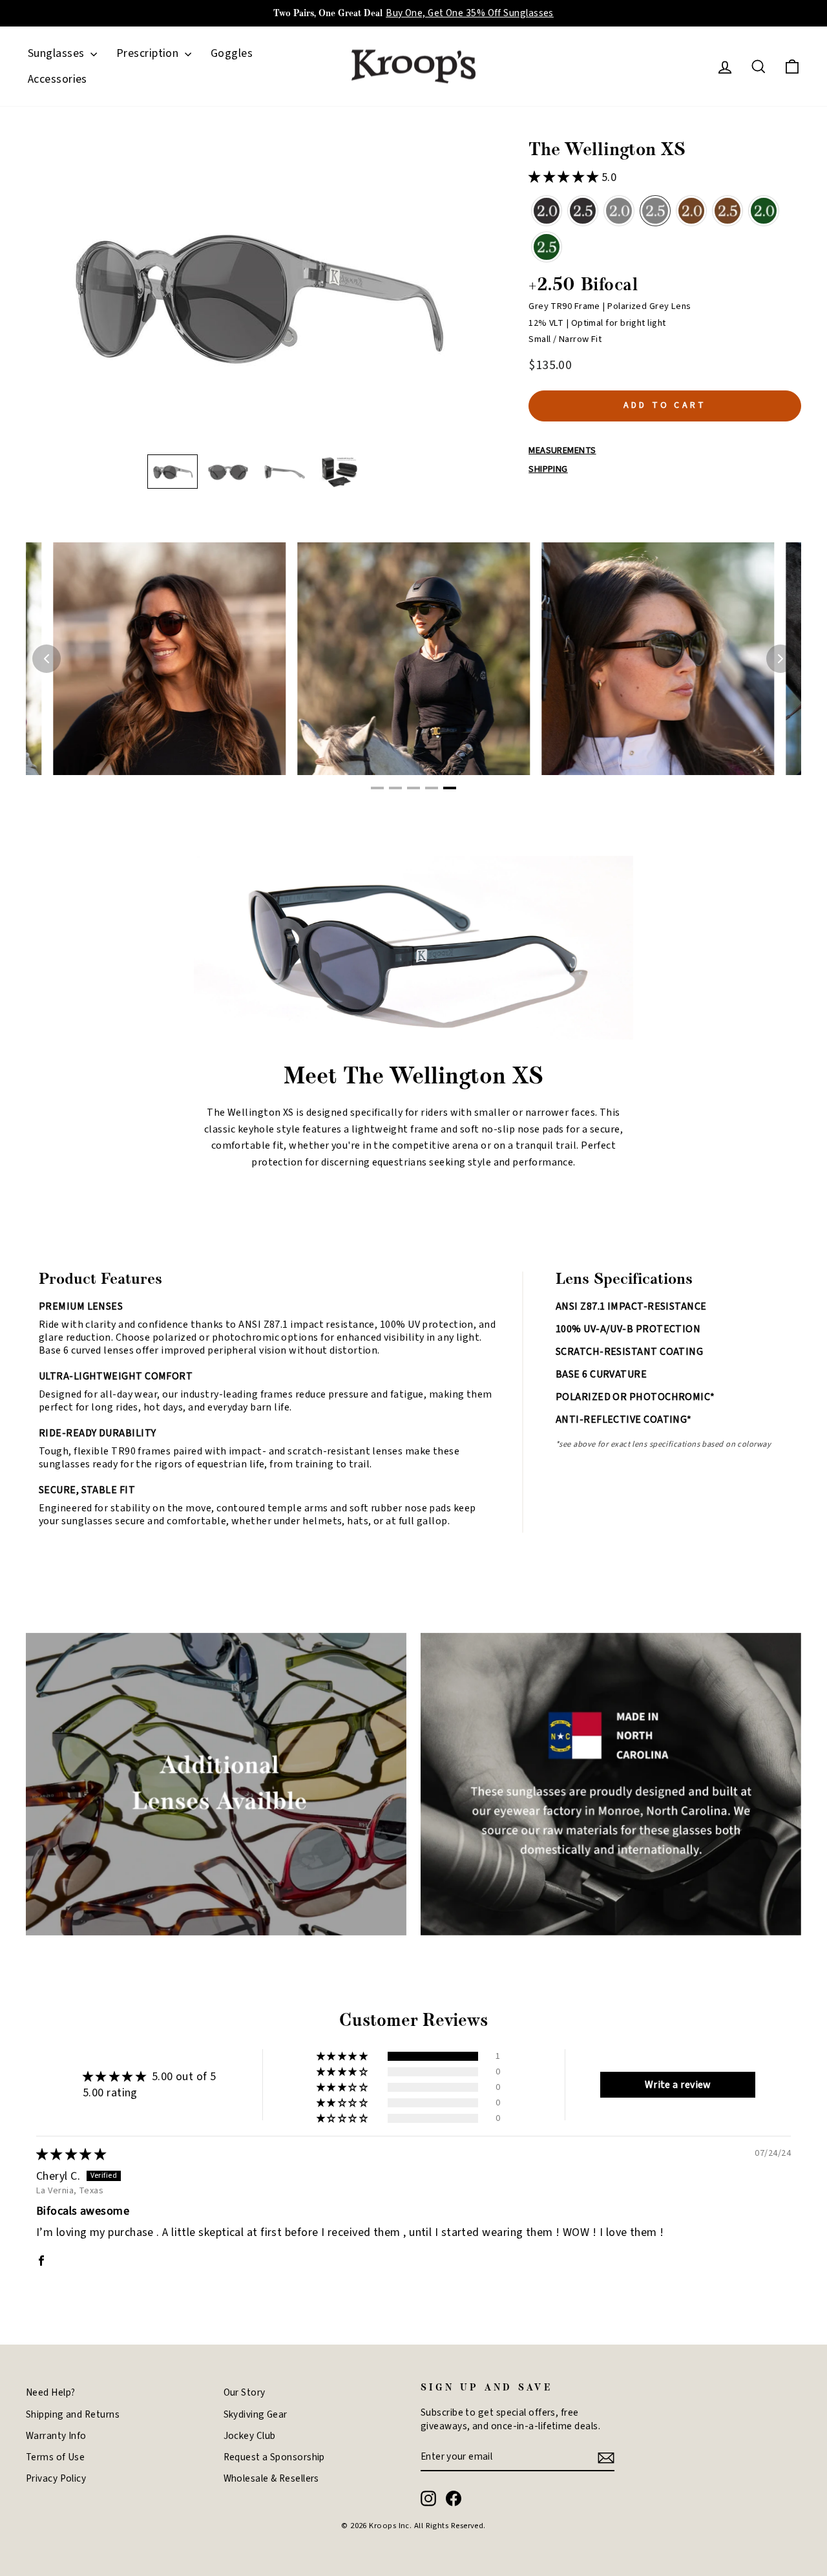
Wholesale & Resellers (271, 2478)
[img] (71, 2155)
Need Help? (51, 2392)
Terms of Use (55, 2457)
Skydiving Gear (256, 2414)
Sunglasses (58, 53)
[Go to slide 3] (413, 788)
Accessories (58, 79)
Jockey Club (250, 2436)
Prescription (149, 53)
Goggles (232, 53)
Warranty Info (56, 2436)
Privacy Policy (56, 2478)
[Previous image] (47, 659)
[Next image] (780, 659)
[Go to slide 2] (395, 788)
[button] (173, 472)
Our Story (245, 2392)
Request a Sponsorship (274, 2457)
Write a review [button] (678, 2085)
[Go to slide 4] (432, 788)
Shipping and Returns (73, 2414)
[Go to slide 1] (377, 788)
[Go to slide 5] (450, 788)
